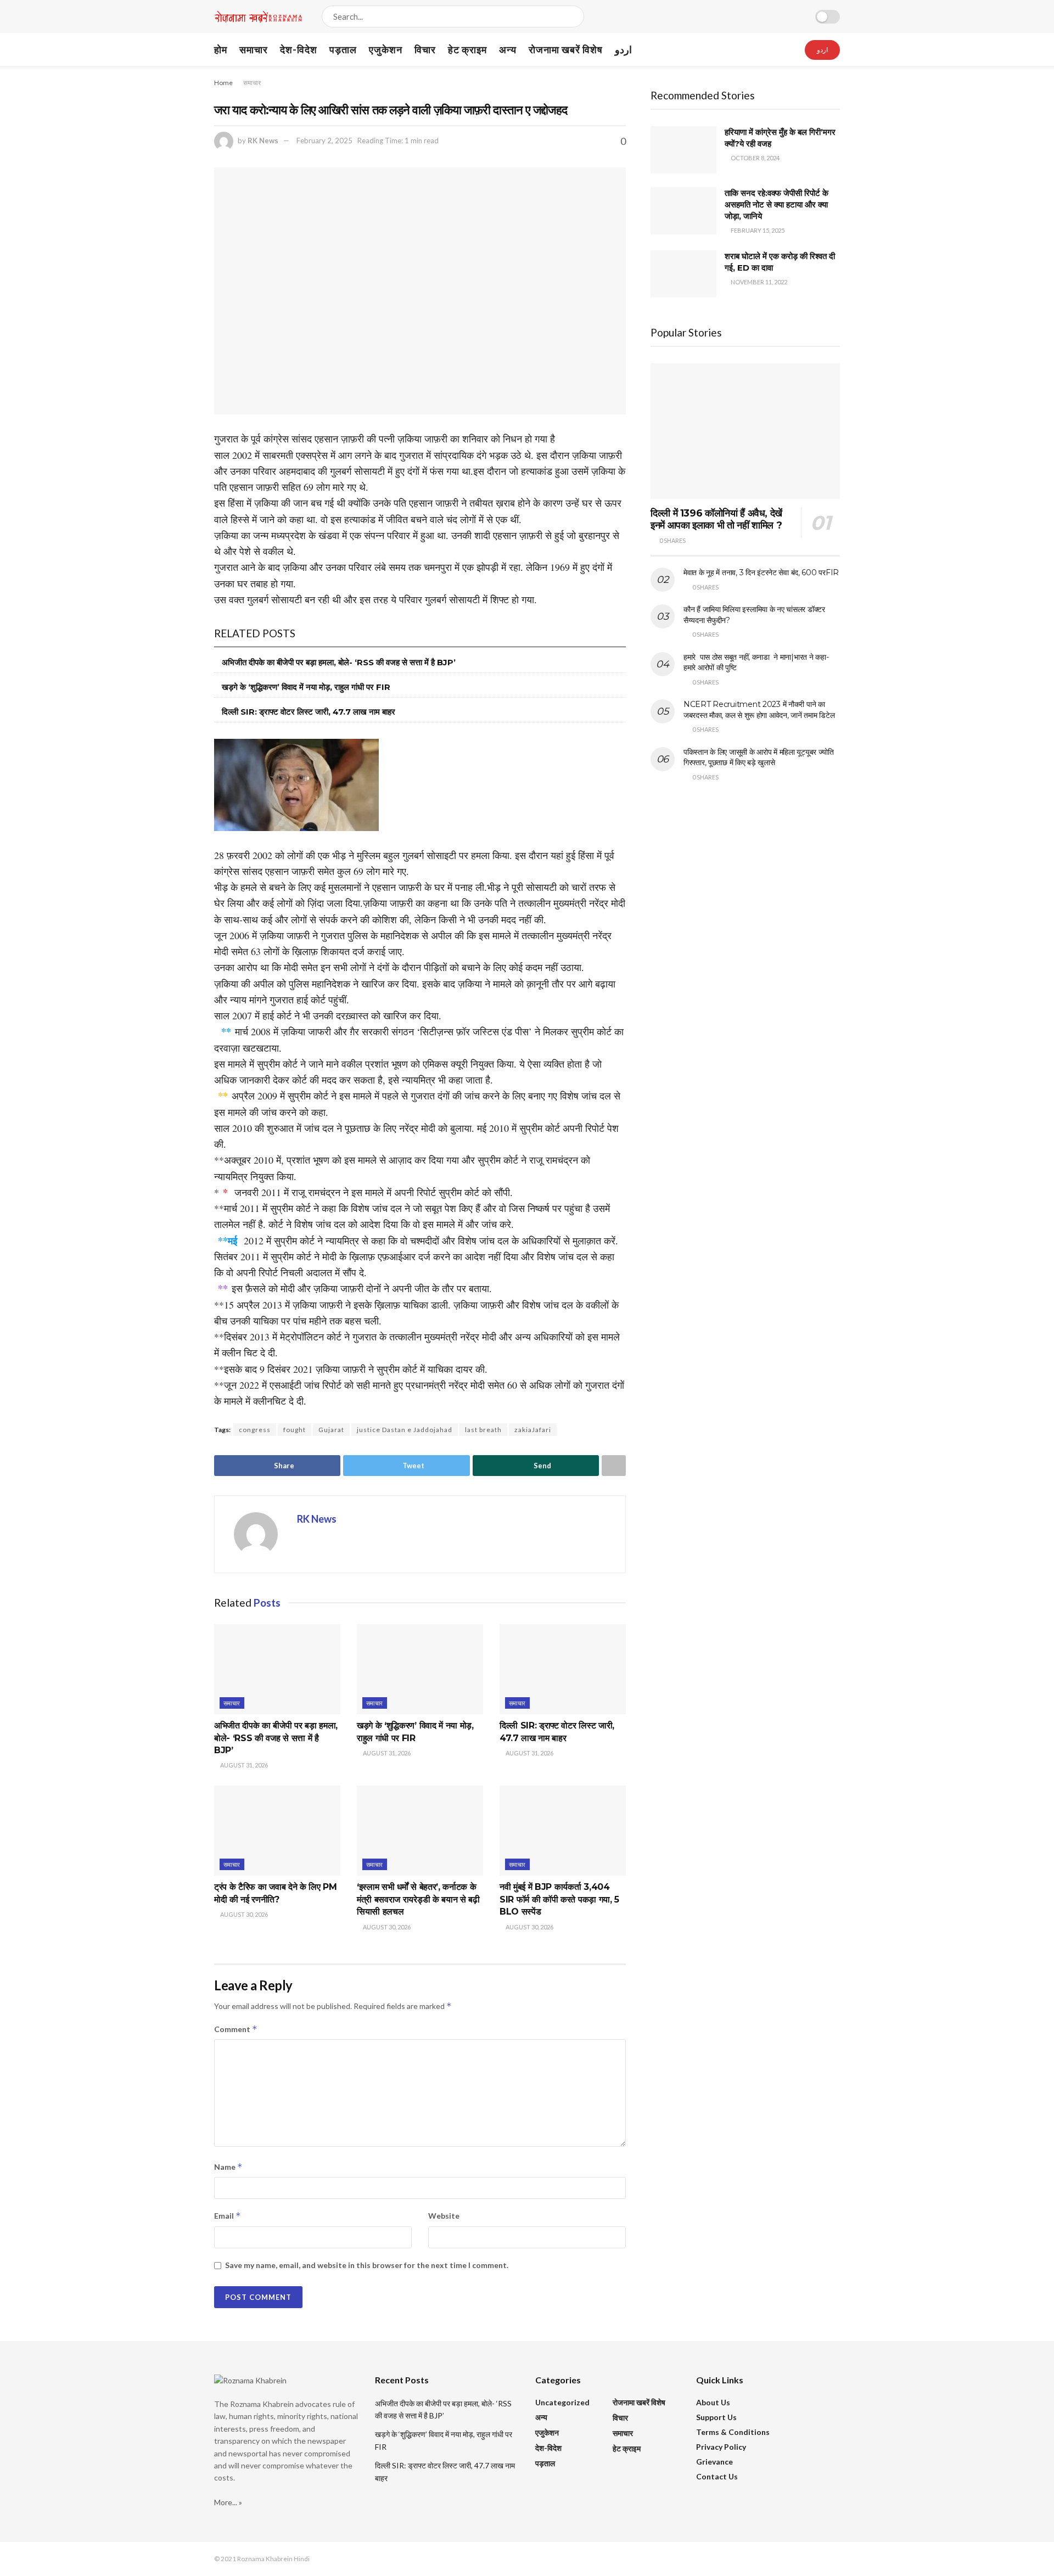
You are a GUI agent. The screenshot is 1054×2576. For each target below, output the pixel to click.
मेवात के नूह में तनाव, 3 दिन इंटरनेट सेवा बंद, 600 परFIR (761, 573)
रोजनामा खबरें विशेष (566, 49)
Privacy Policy (721, 2447)
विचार (425, 49)
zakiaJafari (533, 1430)
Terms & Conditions (733, 2432)
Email (228, 2216)
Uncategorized (562, 2402)
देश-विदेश (299, 49)
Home (223, 83)
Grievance (714, 2462)
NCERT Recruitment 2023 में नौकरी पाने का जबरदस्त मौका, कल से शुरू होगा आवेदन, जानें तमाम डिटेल (759, 710)
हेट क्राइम (467, 49)
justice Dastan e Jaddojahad (405, 1430)
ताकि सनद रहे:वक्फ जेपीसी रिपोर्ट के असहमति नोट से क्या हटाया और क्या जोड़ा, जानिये (777, 204)
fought (295, 1430)
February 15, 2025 (757, 230)
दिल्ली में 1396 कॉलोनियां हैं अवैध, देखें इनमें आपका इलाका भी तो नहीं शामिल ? (716, 520)
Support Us (716, 2417)
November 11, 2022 (758, 282)
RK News (263, 141)
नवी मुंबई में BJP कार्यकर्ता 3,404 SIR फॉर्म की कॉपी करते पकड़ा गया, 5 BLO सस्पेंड (559, 1899)
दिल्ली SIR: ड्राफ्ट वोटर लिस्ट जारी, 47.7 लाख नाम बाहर (309, 712)
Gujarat (331, 1430)
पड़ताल (343, 49)
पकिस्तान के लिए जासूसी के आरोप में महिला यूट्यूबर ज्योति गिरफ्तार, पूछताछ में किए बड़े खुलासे (759, 757)
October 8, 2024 (755, 158)
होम (221, 49)
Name (228, 2167)
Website (444, 2216)
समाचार (254, 49)
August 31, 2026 (243, 1765)
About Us (713, 2402)
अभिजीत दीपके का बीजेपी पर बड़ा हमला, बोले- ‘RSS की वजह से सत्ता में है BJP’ (339, 662)
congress (255, 1430)
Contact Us (717, 2476)
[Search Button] (573, 16)
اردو (623, 49)
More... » (228, 2502)
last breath (483, 1430)
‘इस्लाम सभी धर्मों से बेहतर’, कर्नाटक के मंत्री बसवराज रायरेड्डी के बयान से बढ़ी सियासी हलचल (418, 1899)
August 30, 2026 (243, 1914)
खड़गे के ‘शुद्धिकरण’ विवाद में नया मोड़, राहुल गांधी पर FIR (306, 687)
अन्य (508, 49)
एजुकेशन (386, 49)
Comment (236, 2029)
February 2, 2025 (324, 141)
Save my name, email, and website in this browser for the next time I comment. (367, 2265)
